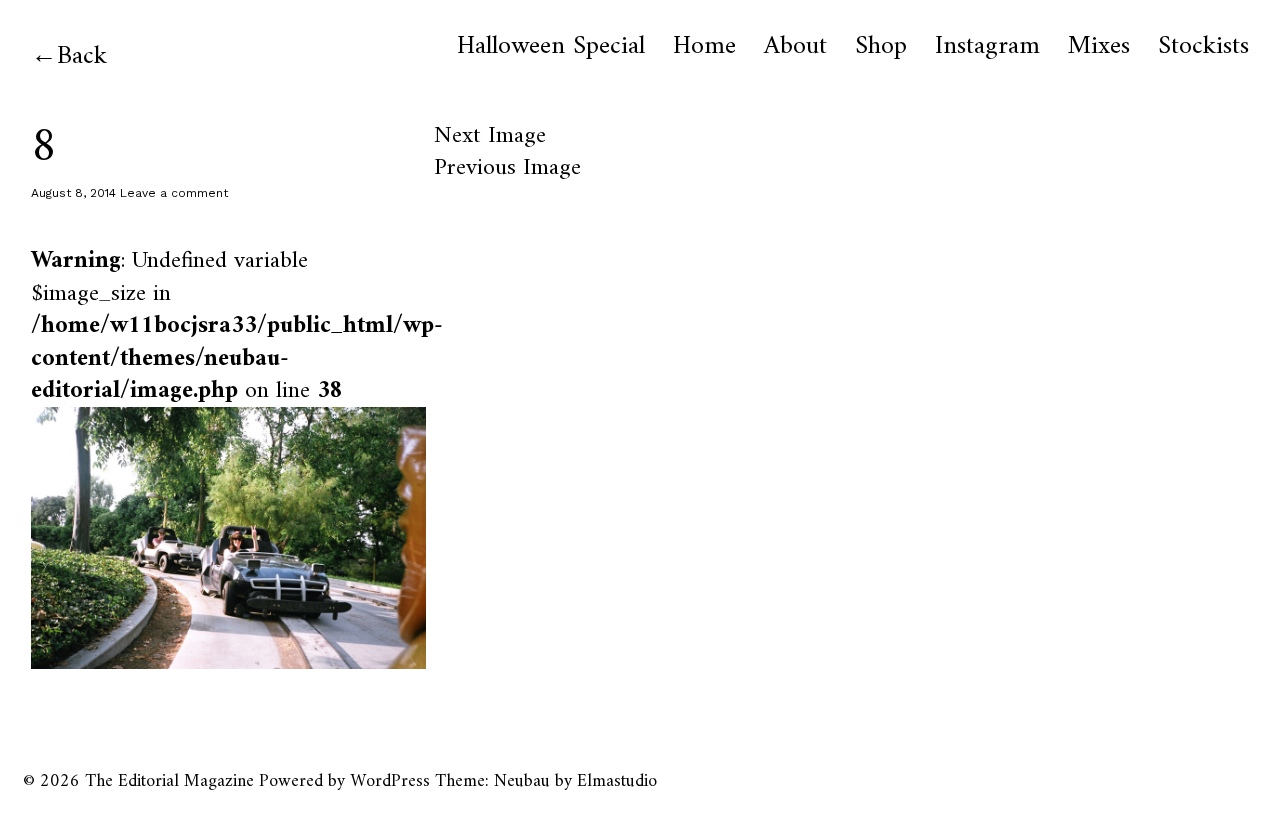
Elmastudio (617, 781)
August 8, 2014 (73, 193)
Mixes (1099, 47)
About (795, 47)
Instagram (987, 47)
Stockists (1203, 47)
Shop (881, 47)
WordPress (390, 781)
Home (704, 47)
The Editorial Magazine (169, 781)
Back (82, 56)
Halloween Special (551, 47)
